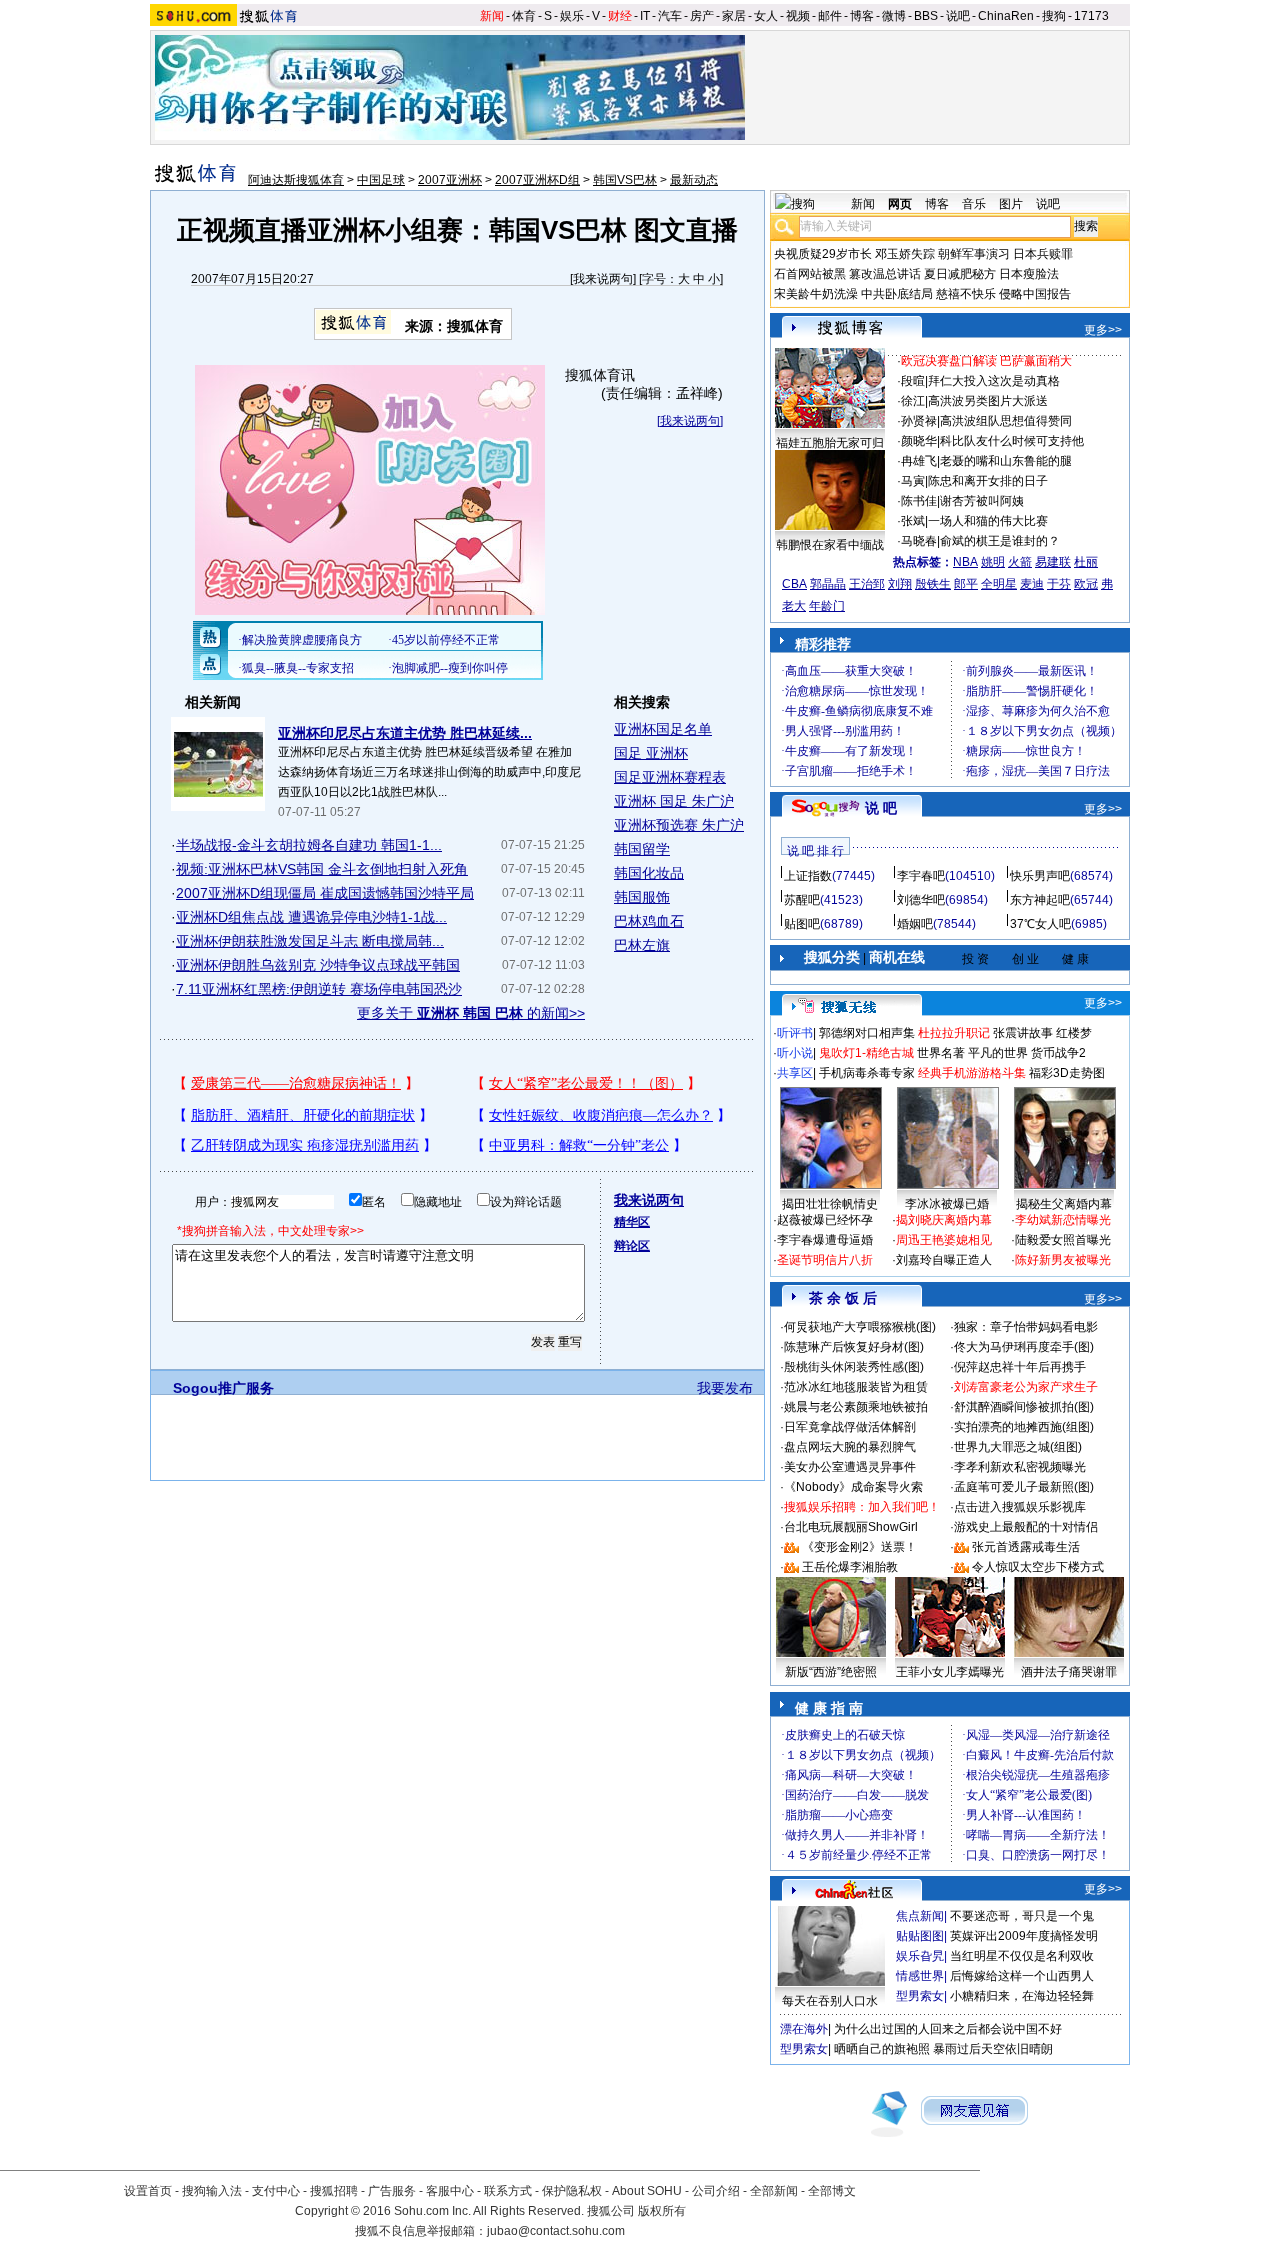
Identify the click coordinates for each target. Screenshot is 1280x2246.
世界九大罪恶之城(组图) (1018, 1447)
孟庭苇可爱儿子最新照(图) (1024, 1487)
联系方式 (508, 2191)
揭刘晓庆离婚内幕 (944, 1220)
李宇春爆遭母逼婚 (825, 1240)
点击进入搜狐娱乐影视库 (1020, 1507)
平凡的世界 (998, 1053)
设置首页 (148, 2191)
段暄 (913, 381)
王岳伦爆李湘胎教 (850, 1567)
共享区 (795, 1073)
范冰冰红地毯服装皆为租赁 (856, 1387)
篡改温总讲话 (885, 274)
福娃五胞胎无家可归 (830, 443)
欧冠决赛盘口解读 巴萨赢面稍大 (986, 361)
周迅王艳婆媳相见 (944, 1240)
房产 (702, 16)
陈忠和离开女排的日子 (988, 481)
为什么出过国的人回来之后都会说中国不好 (948, 2029)
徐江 (913, 401)
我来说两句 (603, 279)
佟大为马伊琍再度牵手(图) (1024, 1347)
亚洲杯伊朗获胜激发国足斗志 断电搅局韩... (310, 941)
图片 (1011, 204)
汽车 (670, 16)
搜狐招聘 (334, 2191)
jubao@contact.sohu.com (556, 2231)
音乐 (974, 204)
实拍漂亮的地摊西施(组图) (1024, 1427)
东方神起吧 (1040, 900)
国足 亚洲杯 (651, 753)
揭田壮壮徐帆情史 (830, 1204)
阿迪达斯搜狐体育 (296, 180)
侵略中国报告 (1035, 294)
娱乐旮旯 (920, 1956)
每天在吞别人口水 (830, 2001)
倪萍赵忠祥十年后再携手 (1020, 1367)
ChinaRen (1006, 16)
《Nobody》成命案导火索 (853, 1487)
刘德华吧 (921, 900)
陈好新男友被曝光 (1063, 1260)
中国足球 (381, 180)
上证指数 (808, 876)
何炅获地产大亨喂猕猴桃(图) (860, 1327)
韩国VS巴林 (625, 180)
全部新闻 (774, 2191)
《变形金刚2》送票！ (859, 1547)
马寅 (913, 481)
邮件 (830, 16)
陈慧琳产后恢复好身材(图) (854, 1347)
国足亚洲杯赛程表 (670, 777)
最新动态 (694, 180)
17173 (1091, 16)
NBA (965, 562)
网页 (900, 204)
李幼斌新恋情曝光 (1063, 1220)
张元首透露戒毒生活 (1026, 1547)
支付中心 (276, 2191)
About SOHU (647, 2191)
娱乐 (572, 16)
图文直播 (686, 230)
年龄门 (827, 606)
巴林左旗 (642, 945)
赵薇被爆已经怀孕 (825, 1220)
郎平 (966, 584)
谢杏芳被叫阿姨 (982, 501)
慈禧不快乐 (966, 294)
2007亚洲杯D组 (537, 180)
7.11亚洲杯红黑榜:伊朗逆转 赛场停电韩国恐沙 (319, 989)
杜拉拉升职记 (954, 1033)
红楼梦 (1074, 1033)
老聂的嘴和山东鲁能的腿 (1006, 461)
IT (645, 16)
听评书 (795, 1033)
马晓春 (919, 541)
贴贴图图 (920, 1936)
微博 (894, 16)
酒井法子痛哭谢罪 (1069, 1672)
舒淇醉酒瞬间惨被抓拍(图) (1024, 1407)
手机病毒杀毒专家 (867, 1073)
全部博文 (832, 2191)
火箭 (1020, 562)
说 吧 (881, 808)
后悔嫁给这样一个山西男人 (1022, 1976)
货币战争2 (1058, 1053)
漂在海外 (804, 2029)
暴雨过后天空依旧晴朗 (993, 2049)
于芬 (1059, 584)
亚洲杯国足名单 (663, 729)
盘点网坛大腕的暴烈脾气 (850, 1447)
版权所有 (662, 2211)
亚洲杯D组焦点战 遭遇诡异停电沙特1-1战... (311, 917)
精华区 (632, 1222)
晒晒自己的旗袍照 (882, 2049)
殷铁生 (933, 584)
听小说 (795, 1053)
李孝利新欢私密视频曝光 (1020, 1467)
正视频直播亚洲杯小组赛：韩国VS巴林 (402, 230)
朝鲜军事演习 (974, 254)
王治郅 (867, 584)
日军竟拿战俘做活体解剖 (850, 1427)
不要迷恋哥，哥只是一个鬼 (1022, 1916)
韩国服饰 (642, 897)
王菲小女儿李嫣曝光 (950, 1672)
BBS (926, 16)
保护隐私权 (572, 2191)
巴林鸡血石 (649, 921)
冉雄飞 (919, 461)
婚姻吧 (915, 924)
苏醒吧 (802, 900)
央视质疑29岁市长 (823, 254)
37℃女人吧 (1040, 924)
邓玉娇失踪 (905, 254)
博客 (862, 16)
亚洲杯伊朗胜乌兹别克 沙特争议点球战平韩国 (318, 965)
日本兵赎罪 (1043, 254)
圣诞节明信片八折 (825, 1260)
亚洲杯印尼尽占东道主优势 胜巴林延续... (405, 733)
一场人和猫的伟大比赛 (988, 521)
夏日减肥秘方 (960, 274)
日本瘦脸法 (1029, 274)
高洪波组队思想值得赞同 (1006, 421)
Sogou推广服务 (223, 1388)
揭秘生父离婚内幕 (1064, 1204)
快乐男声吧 (1040, 876)
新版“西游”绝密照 (831, 1672)
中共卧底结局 (897, 294)
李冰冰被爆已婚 (947, 1204)
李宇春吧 (921, 876)
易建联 (1053, 562)
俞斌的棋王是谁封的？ (1000, 541)
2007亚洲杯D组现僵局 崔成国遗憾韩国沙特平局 (325, 893)
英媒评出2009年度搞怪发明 (1024, 1936)
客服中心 (450, 2191)
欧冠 (1086, 584)
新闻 (492, 16)
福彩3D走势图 (1067, 1073)
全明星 (999, 584)
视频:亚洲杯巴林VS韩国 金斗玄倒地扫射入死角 (322, 869)
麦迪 (1032, 584)
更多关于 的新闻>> (471, 1013)
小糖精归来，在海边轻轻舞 (1022, 1996)
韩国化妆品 (649, 873)
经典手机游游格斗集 (972, 1073)
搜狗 (1054, 16)
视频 (798, 16)
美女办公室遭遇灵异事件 (850, 1467)
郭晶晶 (828, 584)
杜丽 (1086, 562)
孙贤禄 (919, 421)
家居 (734, 16)
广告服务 (392, 2191)
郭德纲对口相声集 (867, 1033)
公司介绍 (716, 2191)
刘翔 (900, 584)
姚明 (993, 562)
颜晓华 (919, 441)
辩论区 (632, 1246)
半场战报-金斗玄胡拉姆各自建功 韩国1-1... (309, 845)
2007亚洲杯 (450, 180)
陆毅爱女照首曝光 (1063, 1240)
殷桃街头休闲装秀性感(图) (854, 1367)
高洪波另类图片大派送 (988, 401)
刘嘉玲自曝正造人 (944, 1260)
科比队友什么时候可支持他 (1012, 441)
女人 (766, 16)
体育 (524, 16)
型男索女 (920, 1996)
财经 (620, 16)
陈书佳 (919, 501)
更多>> (1103, 330)
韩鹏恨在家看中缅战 (830, 545)
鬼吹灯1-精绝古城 (866, 1053)
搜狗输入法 (212, 2191)
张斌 (913, 521)
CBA (794, 584)
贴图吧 (802, 924)
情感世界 (920, 1976)
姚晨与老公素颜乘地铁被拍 (856, 1407)
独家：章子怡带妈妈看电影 (1026, 1327)
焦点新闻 (920, 1916)
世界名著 (941, 1053)
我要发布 (725, 1388)
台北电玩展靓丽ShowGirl (851, 1527)
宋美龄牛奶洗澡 (816, 294)
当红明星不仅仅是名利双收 (1022, 1956)
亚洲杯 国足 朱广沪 (674, 801)
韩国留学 (642, 849)
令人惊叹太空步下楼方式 (1038, 1567)
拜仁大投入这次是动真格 (994, 381)
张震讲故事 (1023, 1033)
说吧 (958, 16)
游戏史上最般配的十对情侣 (1026, 1527)
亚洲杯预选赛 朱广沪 (679, 825)
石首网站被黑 (810, 274)
